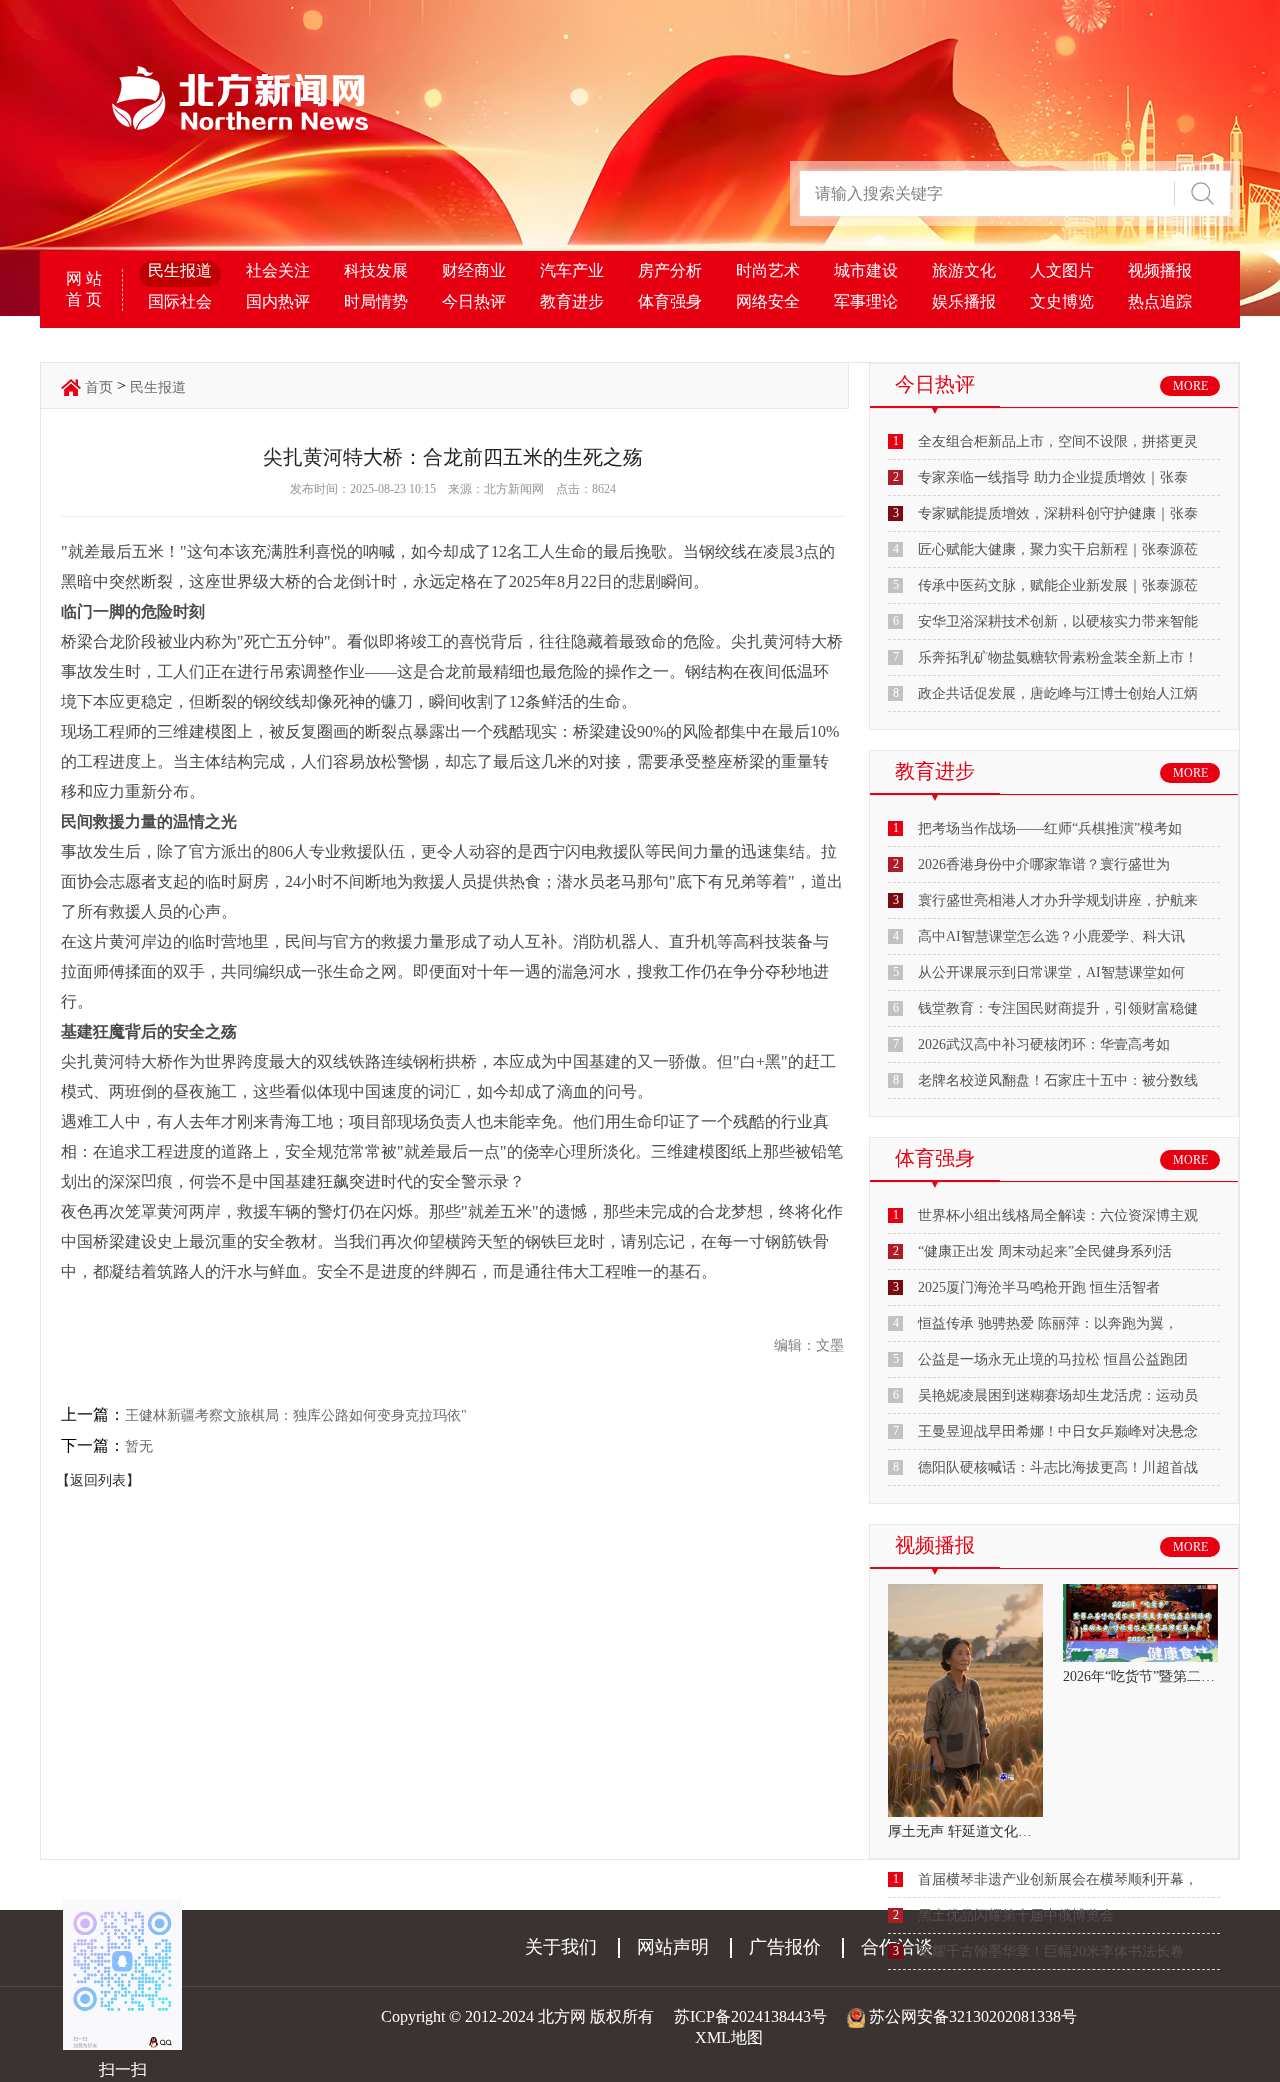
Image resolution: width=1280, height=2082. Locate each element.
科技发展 (376, 270)
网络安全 (768, 301)
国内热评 (278, 301)
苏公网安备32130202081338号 (973, 2016)
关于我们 (561, 1947)
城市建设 (866, 270)
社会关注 (278, 270)
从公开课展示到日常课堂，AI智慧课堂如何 (1051, 972)
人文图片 (1062, 270)
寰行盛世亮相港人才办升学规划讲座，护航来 (1058, 900)
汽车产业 (572, 270)
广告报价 (785, 1947)
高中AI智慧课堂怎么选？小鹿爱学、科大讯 (1051, 936)
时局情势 (376, 301)
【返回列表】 (98, 1480)
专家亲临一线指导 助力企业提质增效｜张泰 (1053, 477)
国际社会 (180, 301)
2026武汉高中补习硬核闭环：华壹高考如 (1044, 1044)
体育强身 (670, 301)
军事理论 (866, 301)
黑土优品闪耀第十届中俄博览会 (1016, 1915)
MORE (1190, 386)
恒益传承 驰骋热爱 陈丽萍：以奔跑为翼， (1048, 1323)
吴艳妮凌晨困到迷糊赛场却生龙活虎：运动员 (1058, 1395)
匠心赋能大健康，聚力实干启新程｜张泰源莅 (1058, 549)
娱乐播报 (964, 301)
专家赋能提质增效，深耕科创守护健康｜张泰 (1058, 513)
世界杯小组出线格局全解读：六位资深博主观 (1058, 1215)
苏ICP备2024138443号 (750, 2016)
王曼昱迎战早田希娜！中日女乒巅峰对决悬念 (1058, 1431)
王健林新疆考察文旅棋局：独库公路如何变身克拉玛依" (296, 1415)
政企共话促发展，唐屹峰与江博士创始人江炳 (1058, 693)
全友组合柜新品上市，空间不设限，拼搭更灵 (1058, 441)
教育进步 (572, 301)
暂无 (139, 1446)
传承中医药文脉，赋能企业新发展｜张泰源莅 (1058, 585)
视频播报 (1160, 270)
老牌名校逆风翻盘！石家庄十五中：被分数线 (1058, 1080)
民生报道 (180, 270)
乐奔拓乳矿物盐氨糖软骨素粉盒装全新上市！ (1058, 657)
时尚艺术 (768, 270)
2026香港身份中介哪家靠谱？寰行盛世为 (1044, 864)
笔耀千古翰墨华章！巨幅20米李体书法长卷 (1051, 1951)
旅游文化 (964, 270)
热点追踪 (1160, 301)
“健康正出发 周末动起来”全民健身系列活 (1045, 1251)
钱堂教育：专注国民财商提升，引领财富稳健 (1058, 1008)
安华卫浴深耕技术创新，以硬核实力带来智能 (1058, 621)
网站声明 (673, 1947)
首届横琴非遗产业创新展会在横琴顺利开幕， (1058, 1879)
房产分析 (670, 270)
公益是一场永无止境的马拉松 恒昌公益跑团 (1053, 1359)
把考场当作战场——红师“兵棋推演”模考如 (1050, 828)
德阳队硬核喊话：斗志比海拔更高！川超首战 (1058, 1467)
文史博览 (1062, 301)
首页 (99, 387)
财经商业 (474, 270)
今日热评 (474, 301)
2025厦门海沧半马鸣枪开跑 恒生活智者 (1039, 1287)
